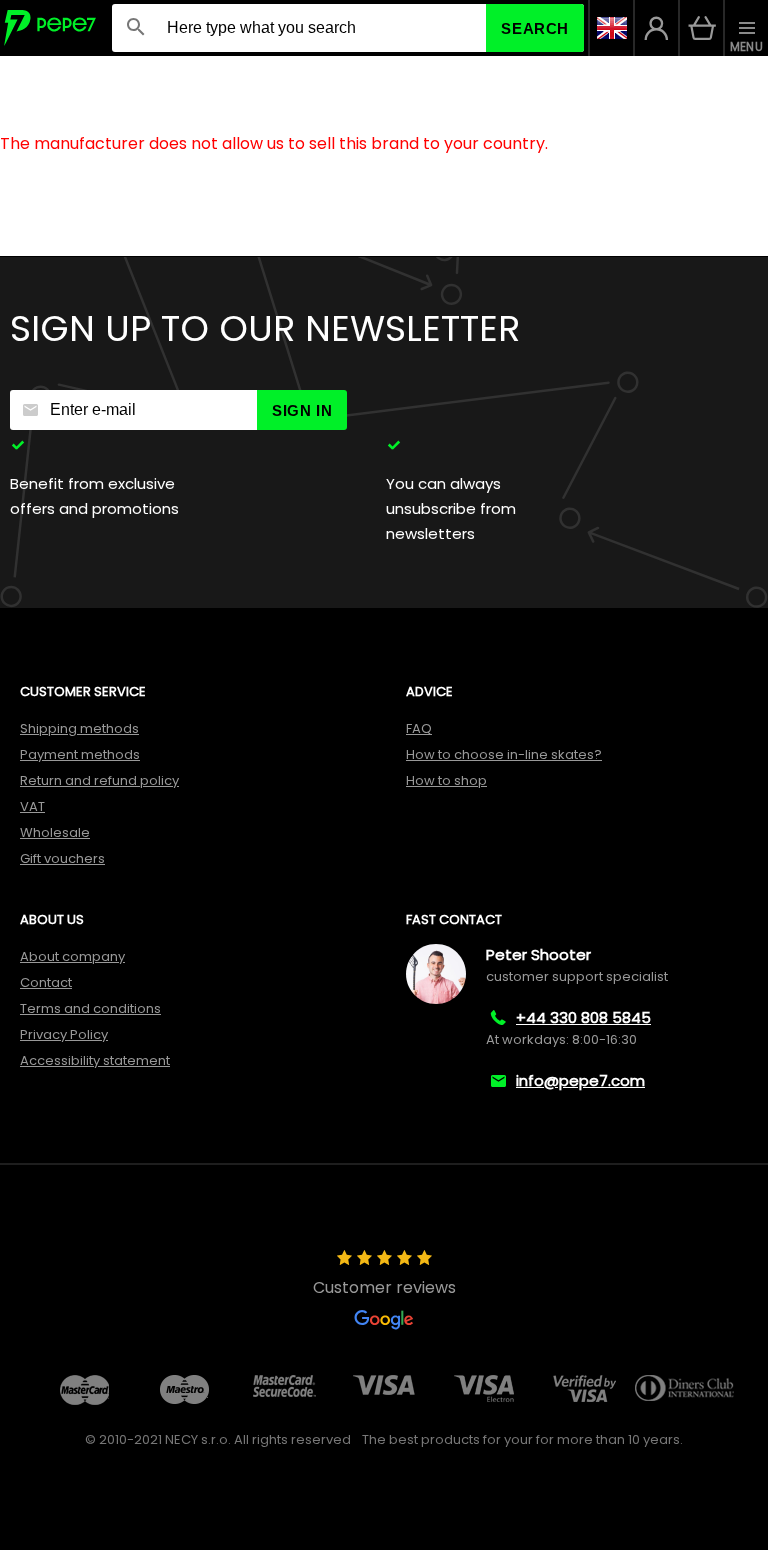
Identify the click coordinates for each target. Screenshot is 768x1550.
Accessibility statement (95, 1060)
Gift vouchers (62, 858)
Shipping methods (79, 728)
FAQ (419, 728)
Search (535, 28)
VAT (32, 806)
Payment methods (80, 754)
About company (72, 956)
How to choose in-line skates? (504, 754)
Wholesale (55, 832)
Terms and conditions (90, 1008)
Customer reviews (384, 1287)
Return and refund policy (99, 780)
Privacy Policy (64, 1034)
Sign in (302, 410)
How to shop (446, 780)
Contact (46, 982)
